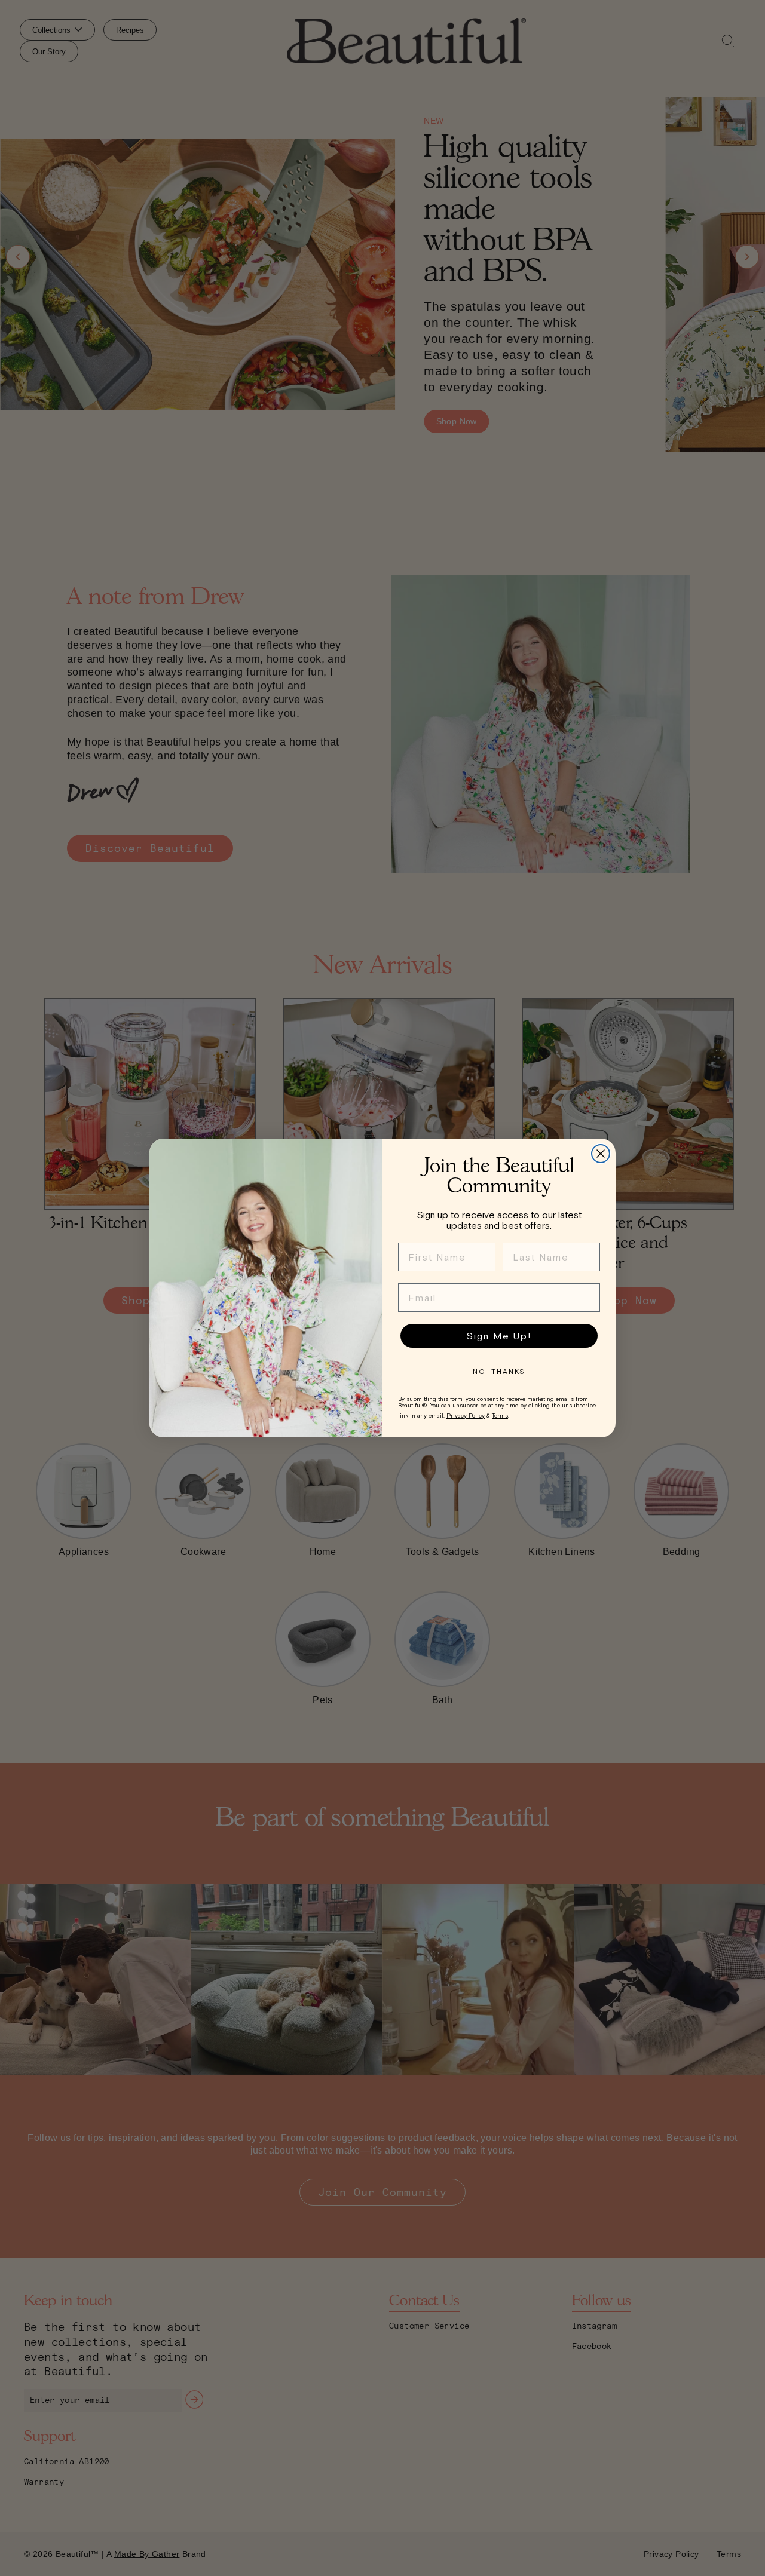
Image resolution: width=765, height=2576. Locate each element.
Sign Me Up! (499, 1336)
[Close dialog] (601, 1154)
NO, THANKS (499, 1372)
